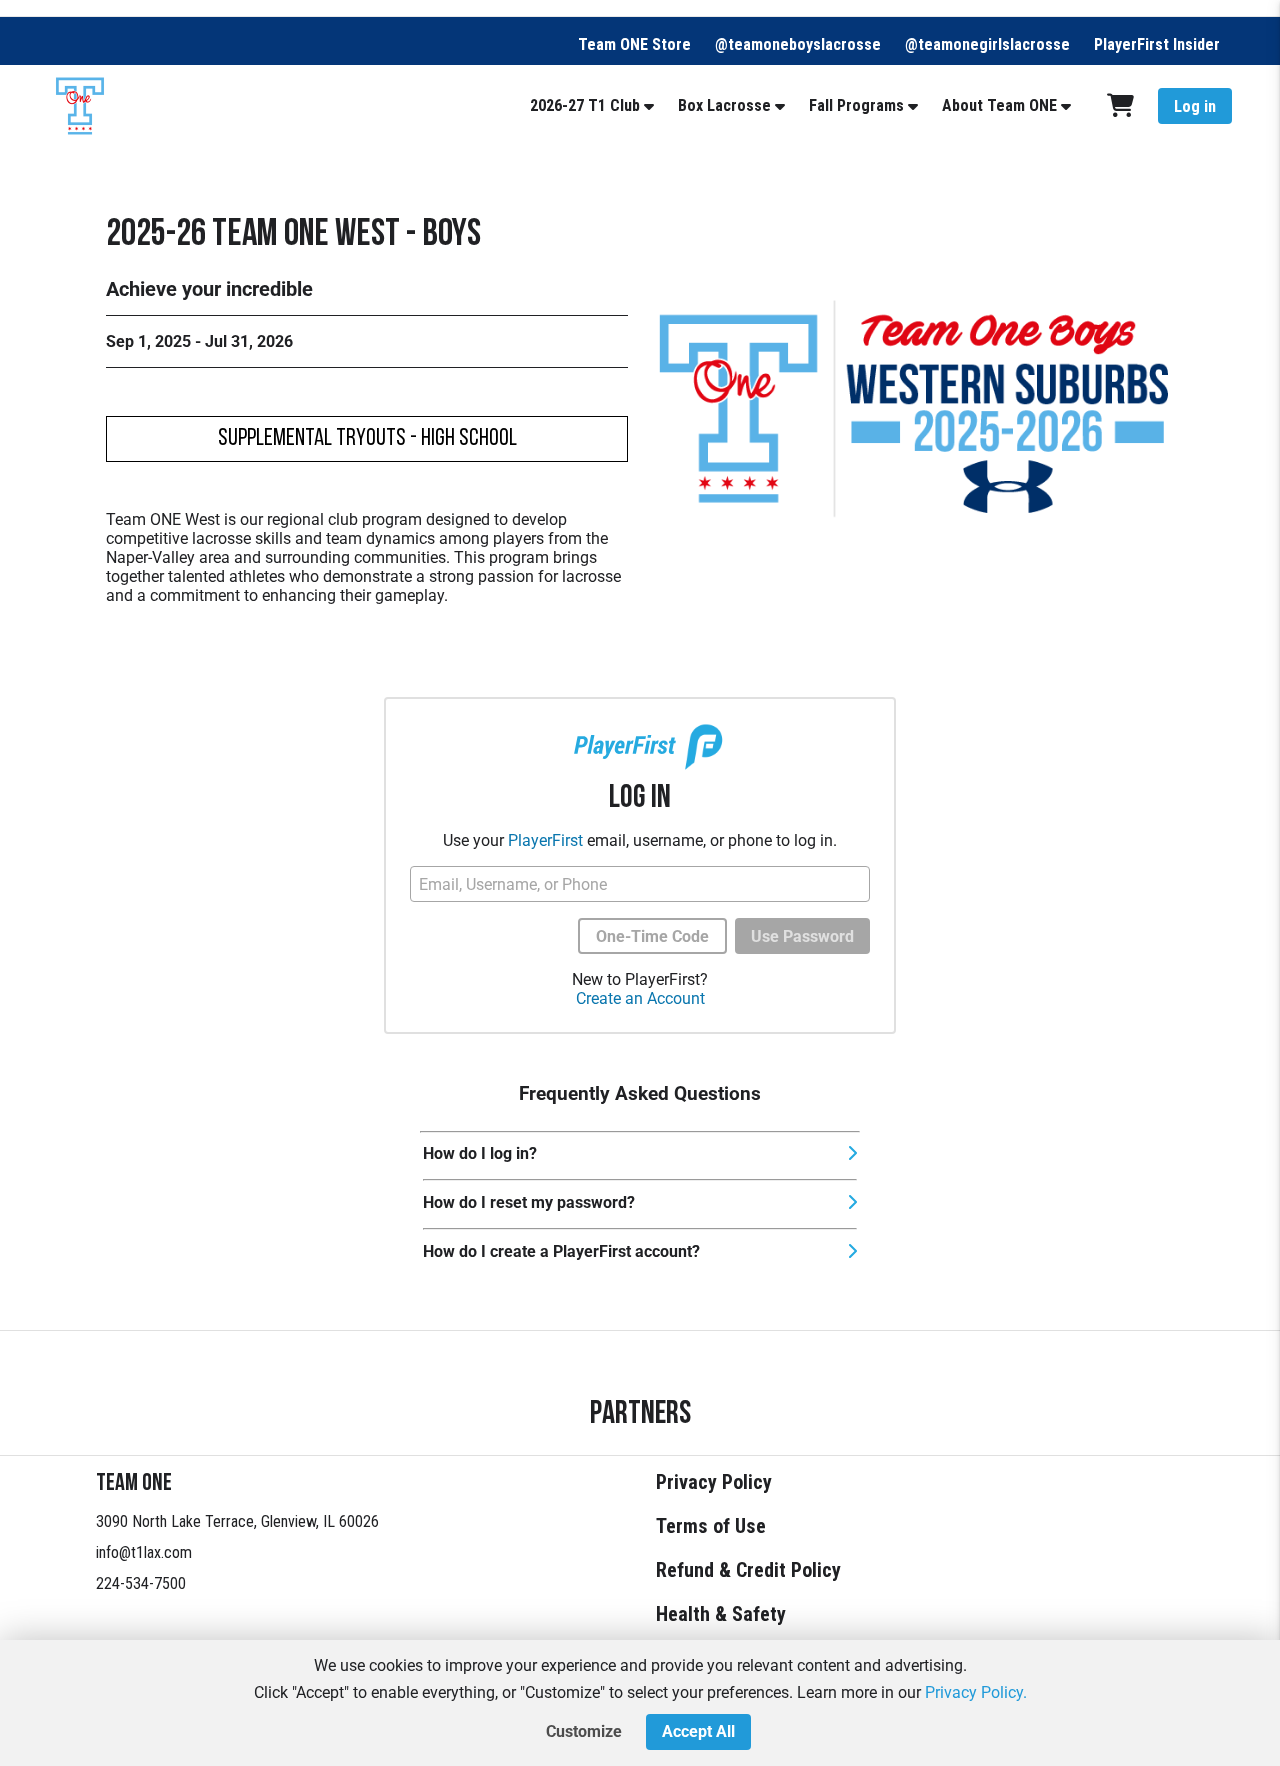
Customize (584, 1731)
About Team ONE (999, 105)
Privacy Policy (714, 1482)
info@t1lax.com (144, 1552)
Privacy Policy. (976, 1692)
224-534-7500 (141, 1583)
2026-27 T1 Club (585, 105)
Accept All (698, 1731)
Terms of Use (711, 1526)
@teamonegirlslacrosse (987, 44)
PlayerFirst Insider (1157, 44)
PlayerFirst (545, 840)
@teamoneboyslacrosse (798, 44)
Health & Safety (721, 1614)
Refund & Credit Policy (748, 1570)
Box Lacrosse (724, 105)
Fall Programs (856, 105)
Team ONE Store (634, 44)
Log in (1195, 106)
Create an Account (640, 998)
